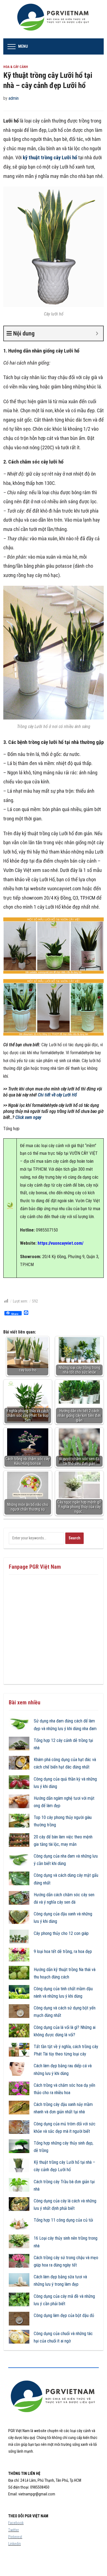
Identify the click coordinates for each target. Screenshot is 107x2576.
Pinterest (15, 2537)
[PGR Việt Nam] (54, 19)
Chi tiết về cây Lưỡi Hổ (57, 1095)
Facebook (16, 2523)
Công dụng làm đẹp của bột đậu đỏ (64, 2315)
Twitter (14, 2530)
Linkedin (15, 2544)
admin (14, 98)
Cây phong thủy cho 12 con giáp (61, 1933)
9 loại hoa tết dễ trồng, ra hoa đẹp (63, 1951)
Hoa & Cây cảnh (16, 67)
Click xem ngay (28, 1117)
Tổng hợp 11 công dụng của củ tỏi (63, 2220)
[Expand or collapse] (97, 333)
